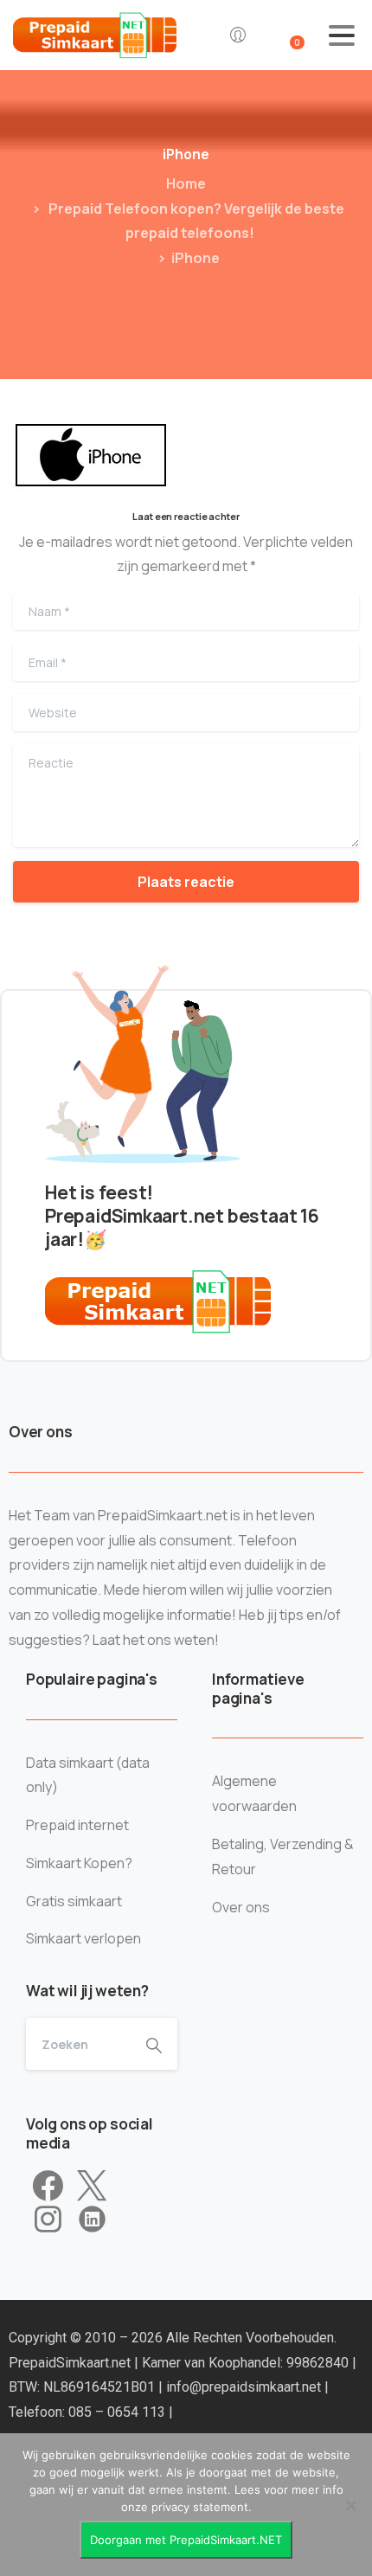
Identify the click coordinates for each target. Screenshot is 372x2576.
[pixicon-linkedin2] (92, 2219)
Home (186, 183)
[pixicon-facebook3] (48, 2187)
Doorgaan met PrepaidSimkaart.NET (186, 2540)
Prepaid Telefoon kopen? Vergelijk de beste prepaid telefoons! (195, 221)
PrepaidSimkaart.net (71, 2363)
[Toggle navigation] (342, 35)
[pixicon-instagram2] (48, 2219)
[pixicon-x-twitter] (92, 2187)
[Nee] (350, 2505)
